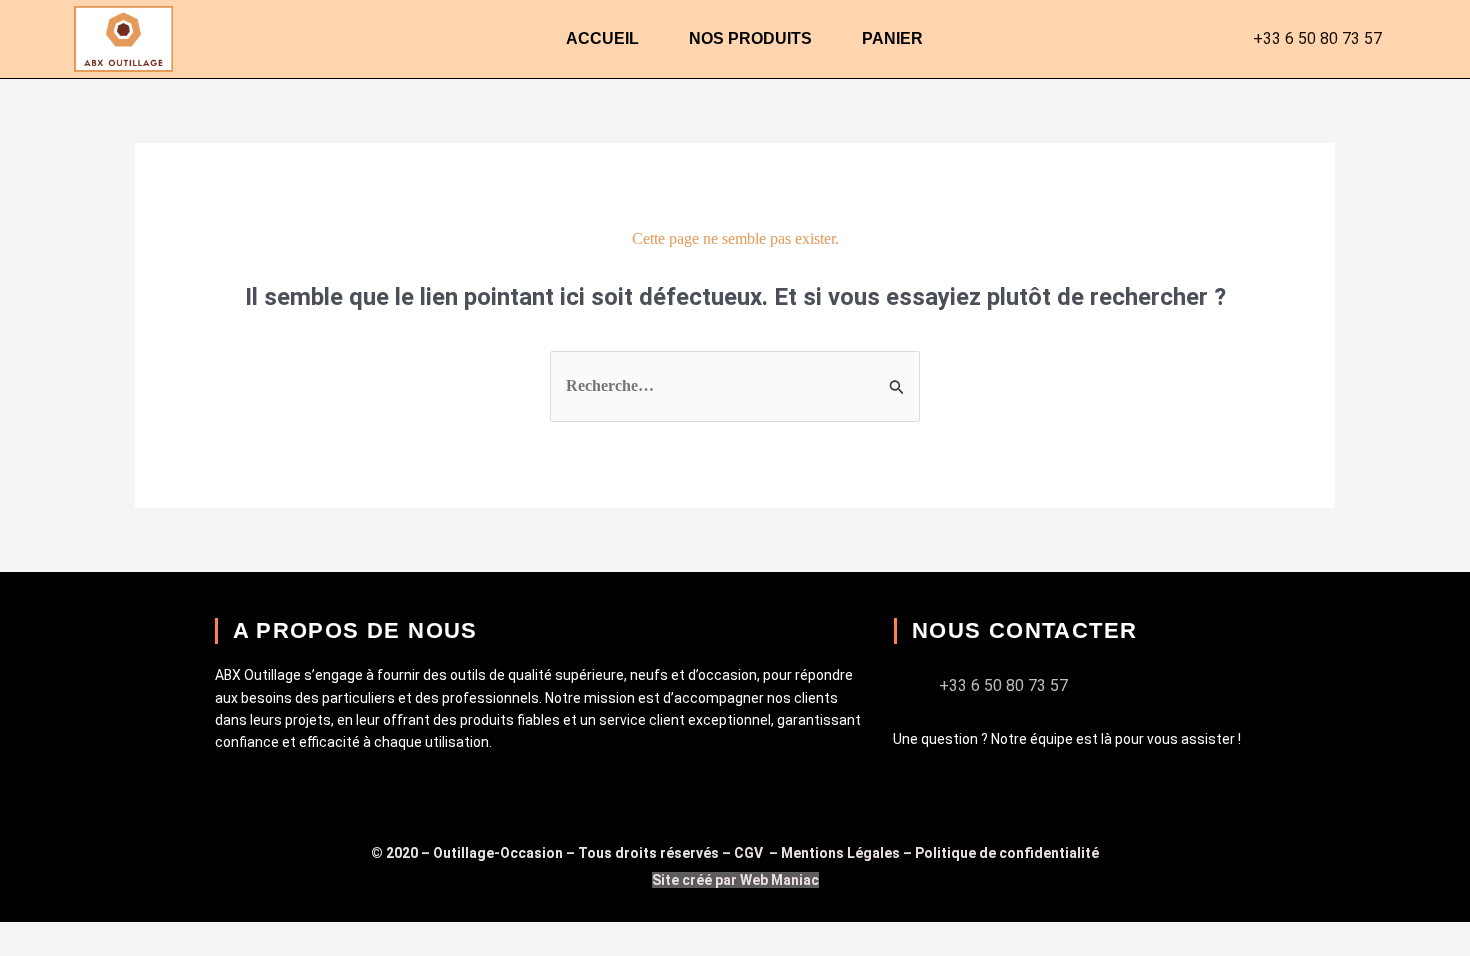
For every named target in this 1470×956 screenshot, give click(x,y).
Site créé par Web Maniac (735, 880)
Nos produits (750, 38)
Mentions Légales (840, 853)
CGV (750, 853)
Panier (892, 38)
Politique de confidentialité (1007, 853)
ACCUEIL (602, 38)
